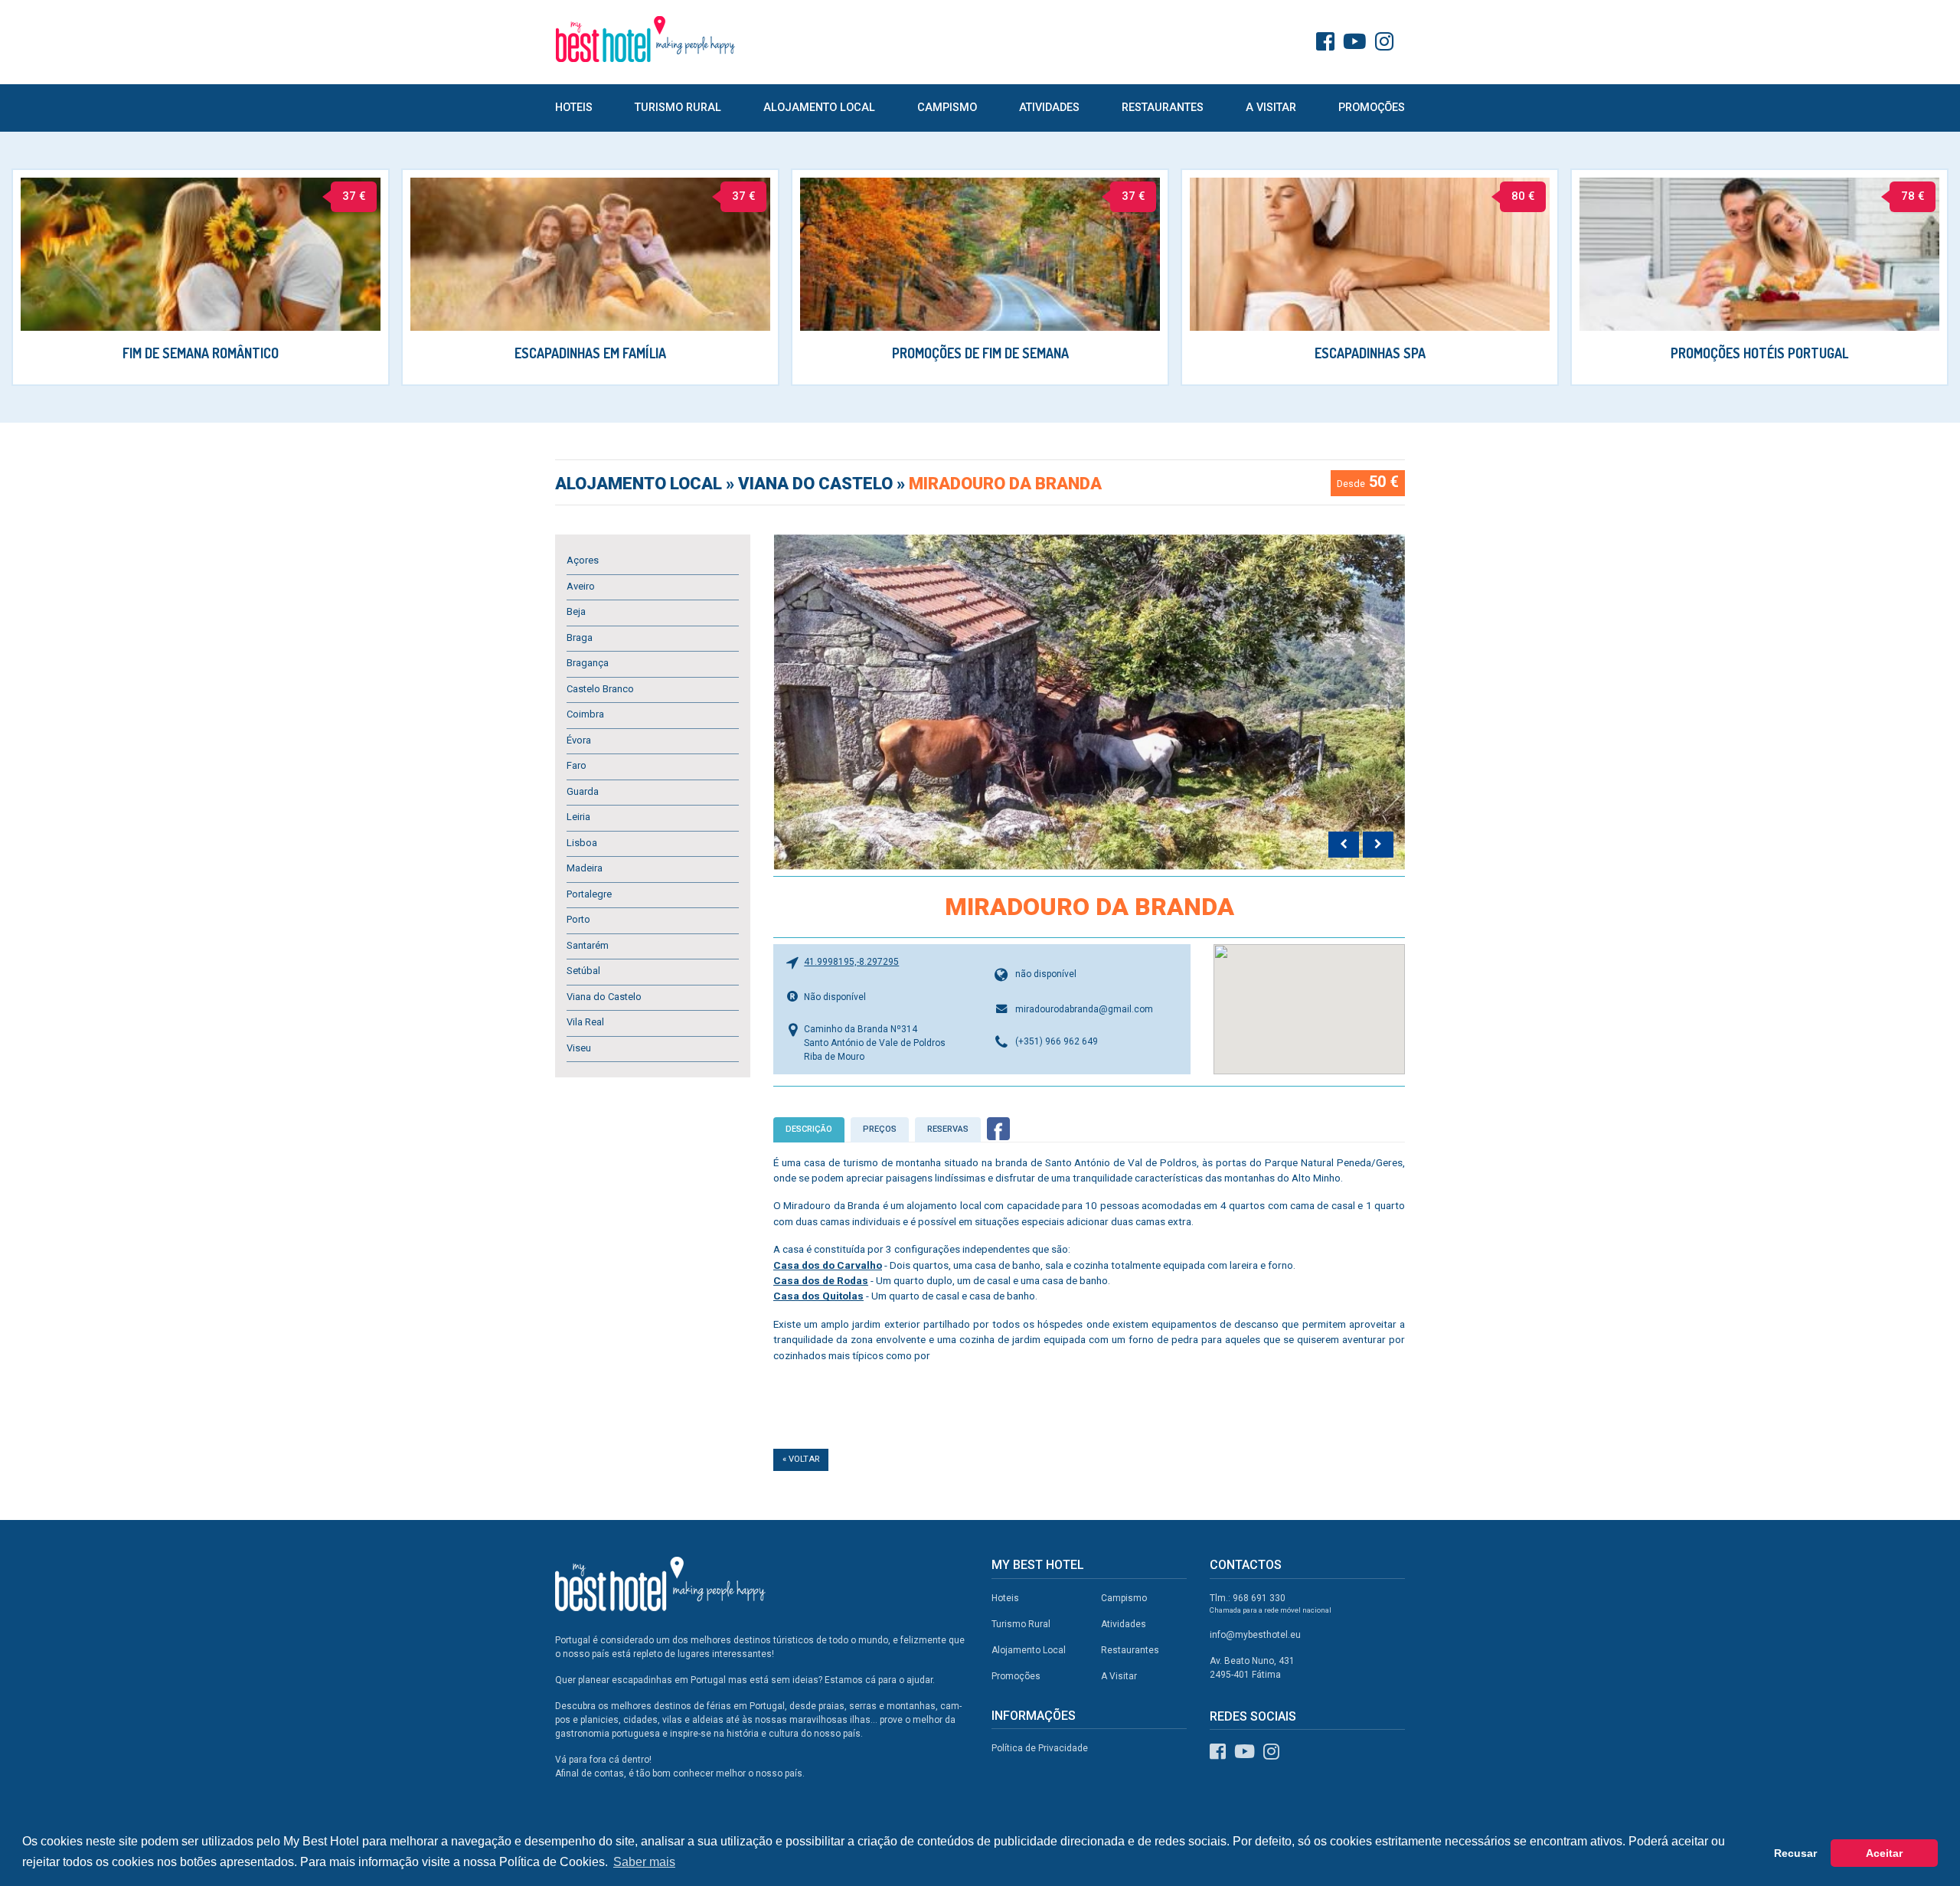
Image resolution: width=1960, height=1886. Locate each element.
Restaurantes (1163, 108)
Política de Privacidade (1040, 1748)
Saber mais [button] (644, 1862)
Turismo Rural (678, 108)
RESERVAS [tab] (948, 1129)
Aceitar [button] (1884, 1853)
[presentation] (1344, 845)
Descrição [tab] (809, 1129)
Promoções (1372, 108)
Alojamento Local (819, 108)
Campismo (947, 108)
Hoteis (574, 108)
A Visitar (1271, 108)
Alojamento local (640, 484)
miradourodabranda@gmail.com (1084, 1009)
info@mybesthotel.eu (1255, 1635)
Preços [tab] (880, 1129)
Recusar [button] (1795, 1853)
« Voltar (801, 1459)
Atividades (1049, 108)
